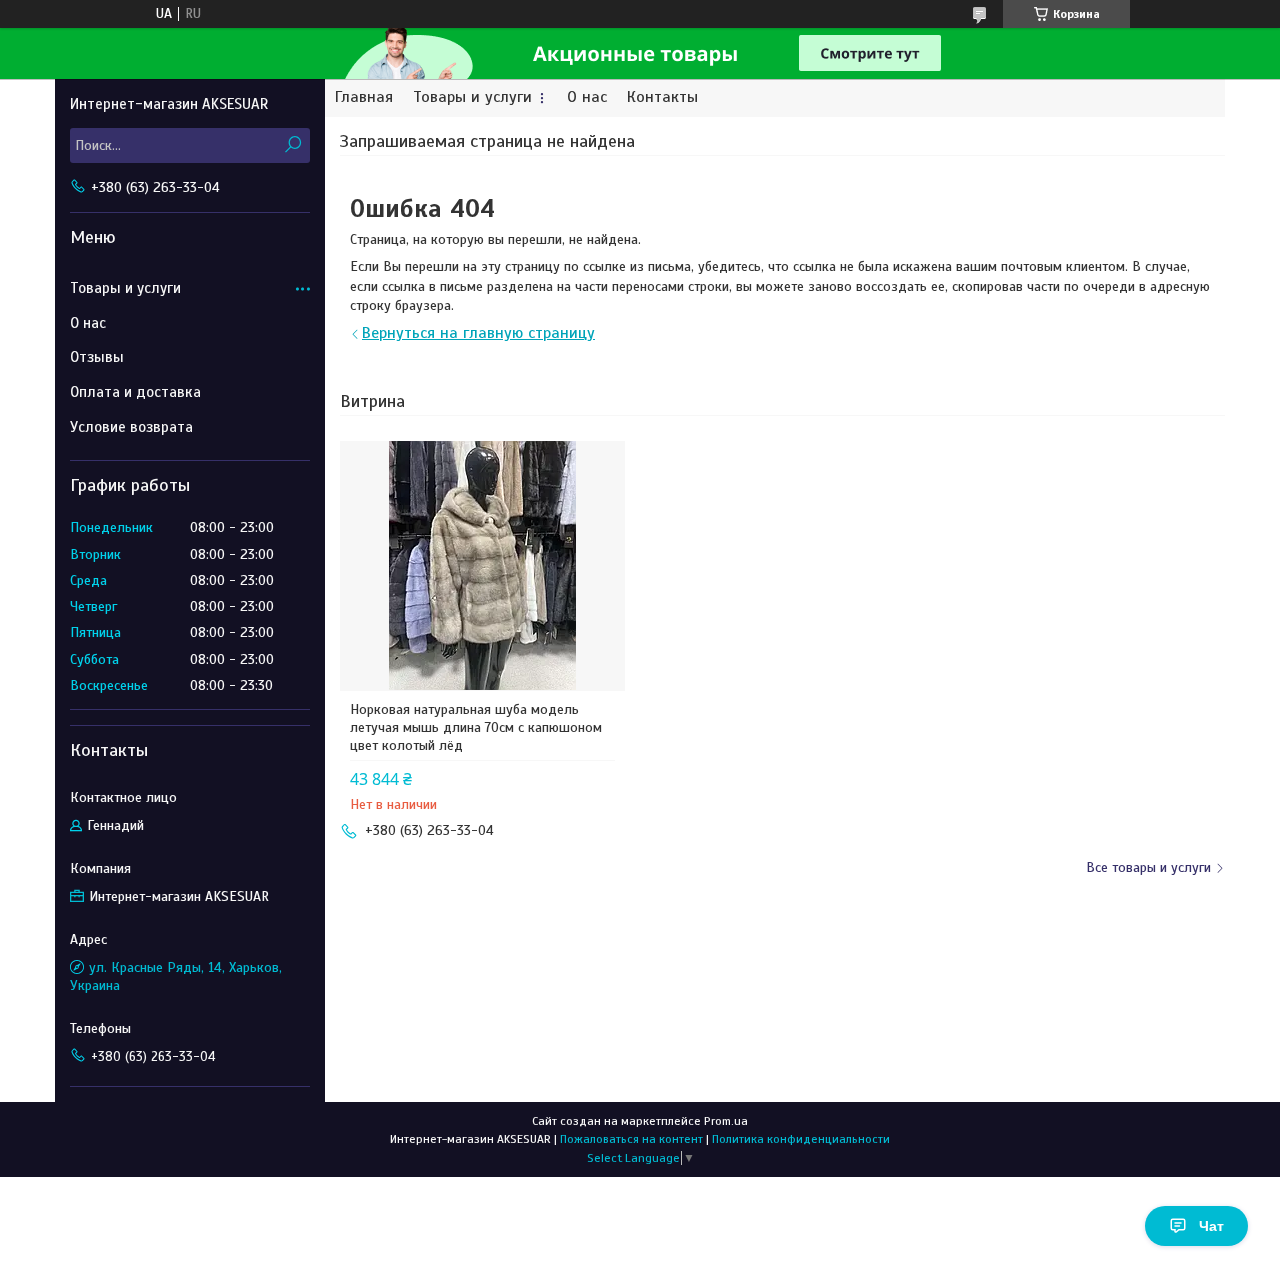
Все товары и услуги (1148, 867)
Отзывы (97, 357)
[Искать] (292, 145)
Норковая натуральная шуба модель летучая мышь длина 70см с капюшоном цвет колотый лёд (476, 727)
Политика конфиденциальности (801, 1139)
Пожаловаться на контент (631, 1139)
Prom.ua (726, 1121)
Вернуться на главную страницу (478, 333)
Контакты (662, 97)
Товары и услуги (472, 97)
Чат (1211, 1226)
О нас (587, 97)
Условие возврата (131, 427)
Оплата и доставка (135, 392)
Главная (364, 97)
